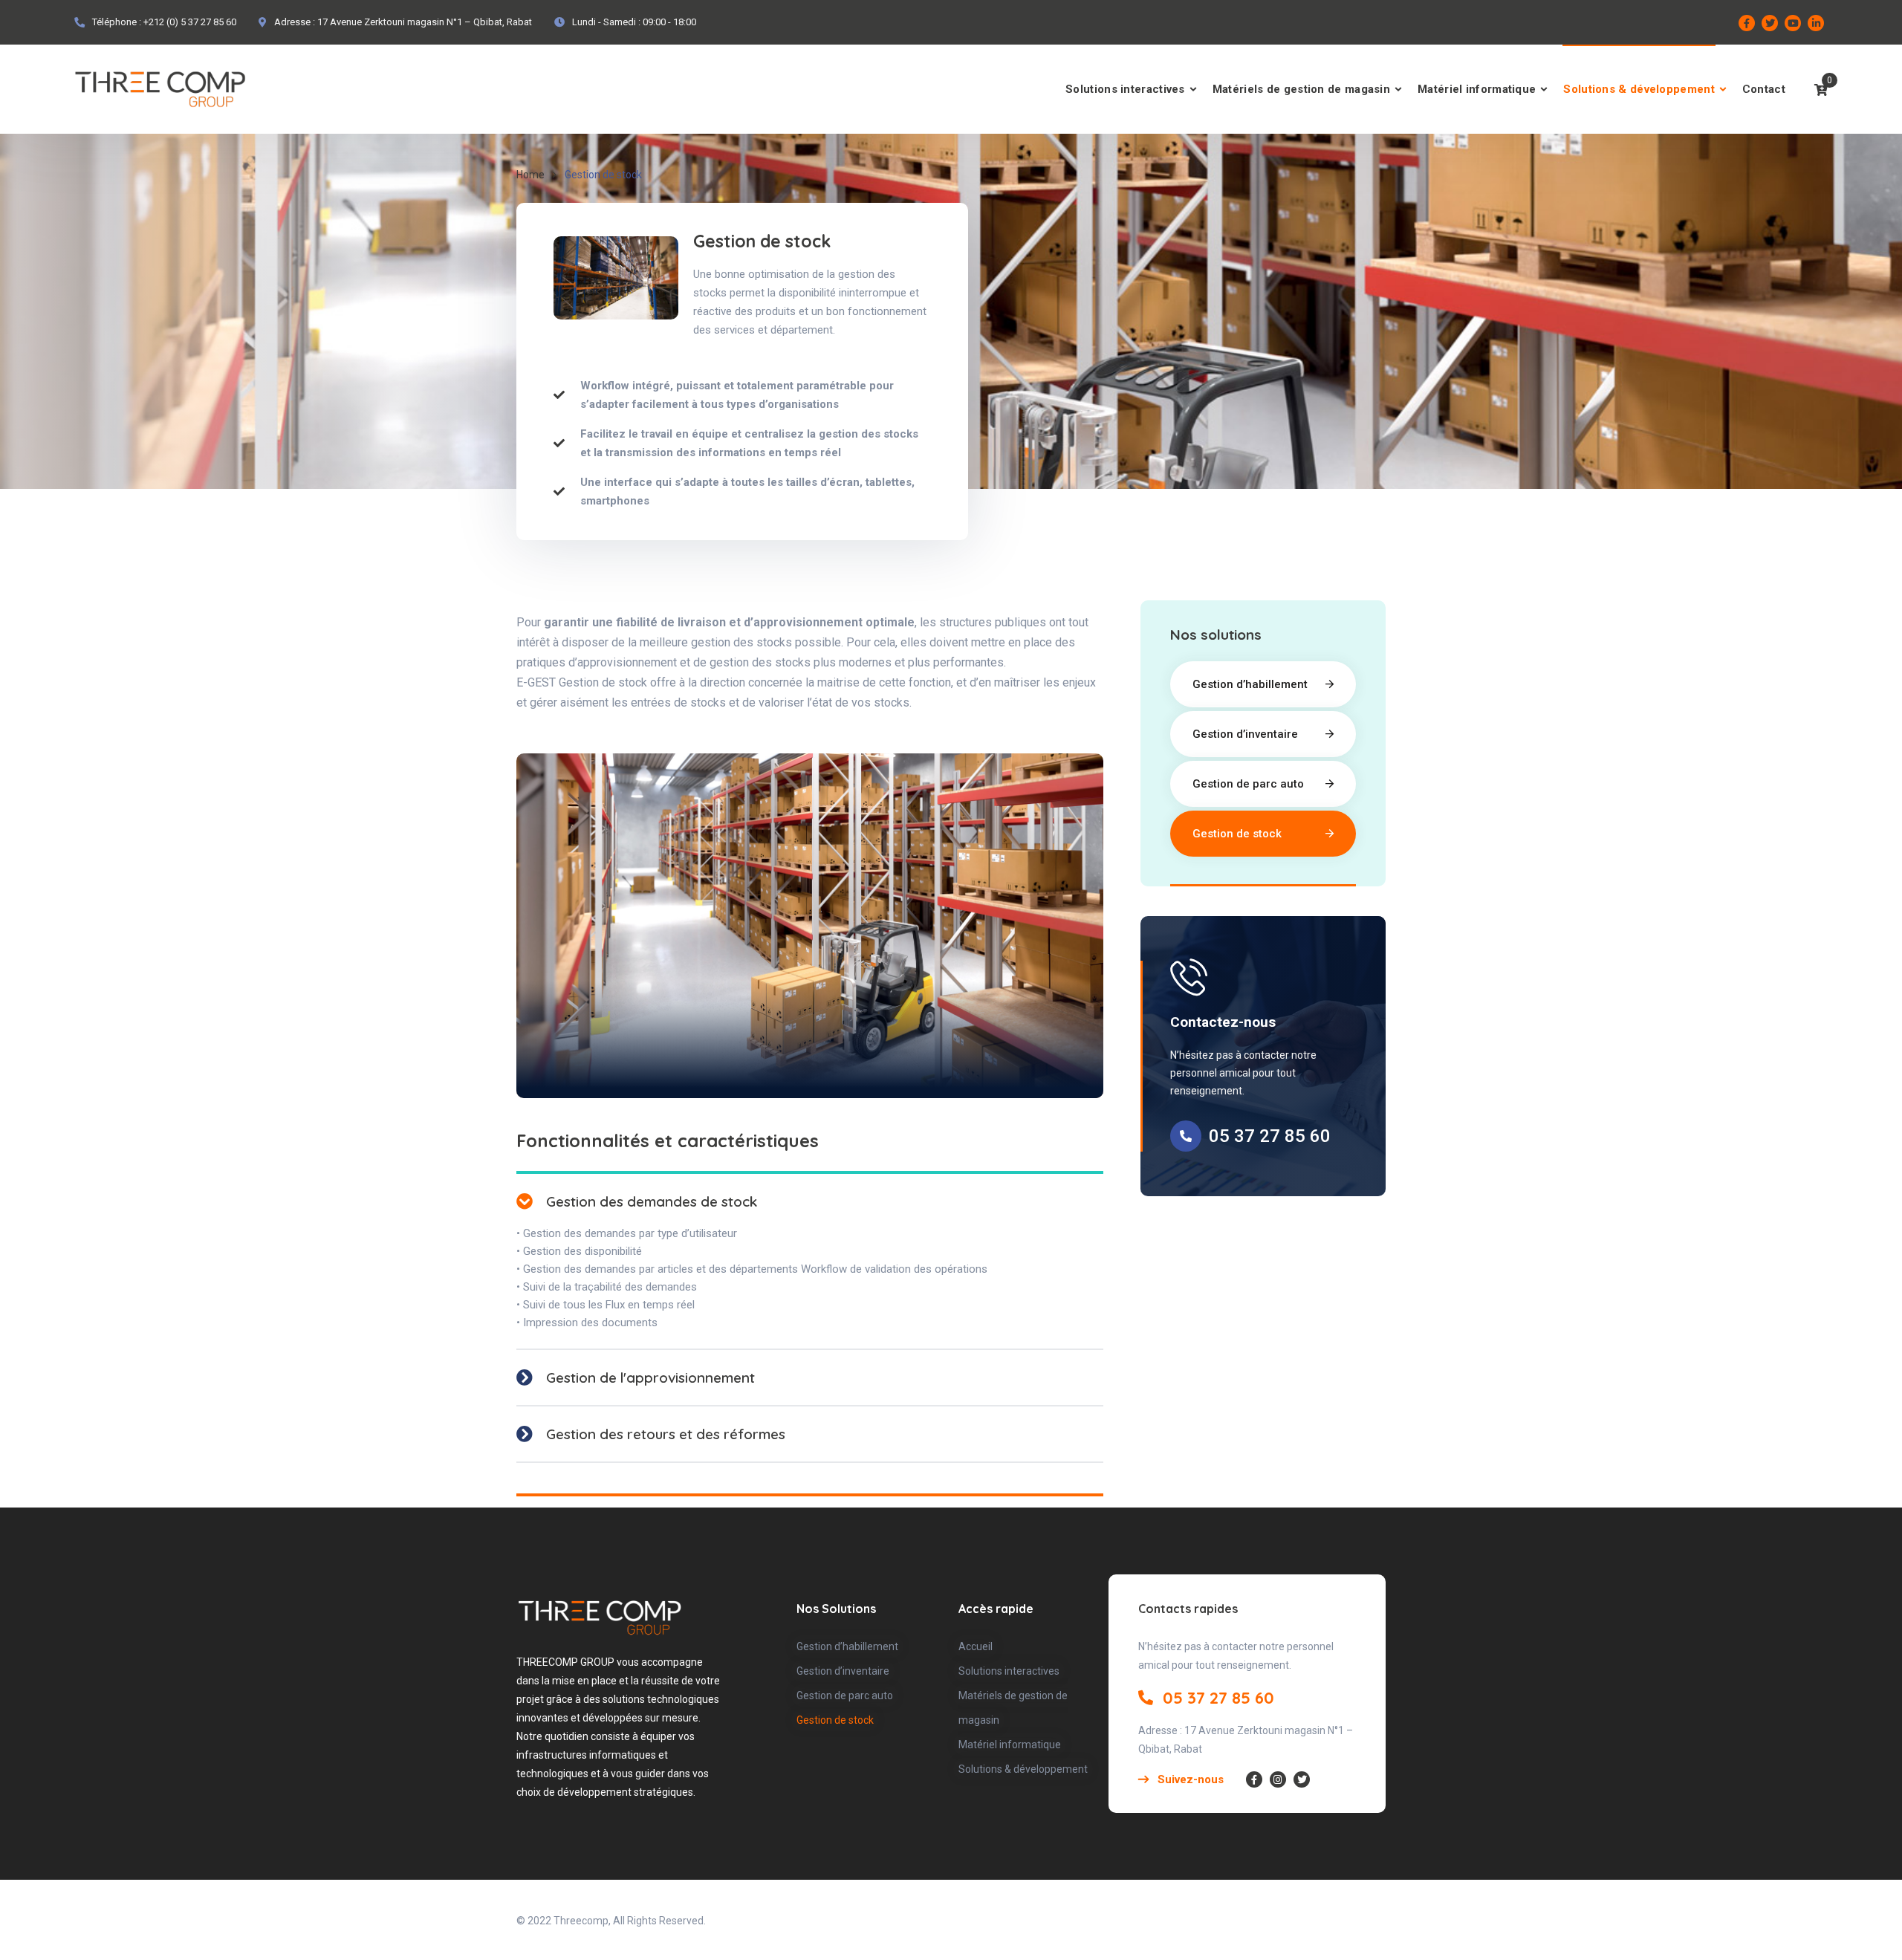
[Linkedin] (1816, 23)
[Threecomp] (160, 89)
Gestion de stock (1237, 834)
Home (530, 175)
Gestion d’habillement (1250, 684)
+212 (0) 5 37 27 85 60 (190, 22)
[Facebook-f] (1254, 1779)
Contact (1764, 89)
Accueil (976, 1646)
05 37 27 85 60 (1270, 1136)
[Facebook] (1747, 23)
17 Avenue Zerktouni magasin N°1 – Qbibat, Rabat (425, 22)
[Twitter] (1770, 23)
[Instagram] (1278, 1779)
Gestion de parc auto (1248, 784)
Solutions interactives (1125, 89)
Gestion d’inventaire (1245, 734)
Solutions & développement (1639, 89)
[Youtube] (1793, 23)
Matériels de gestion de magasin (1301, 89)
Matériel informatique (1477, 89)
